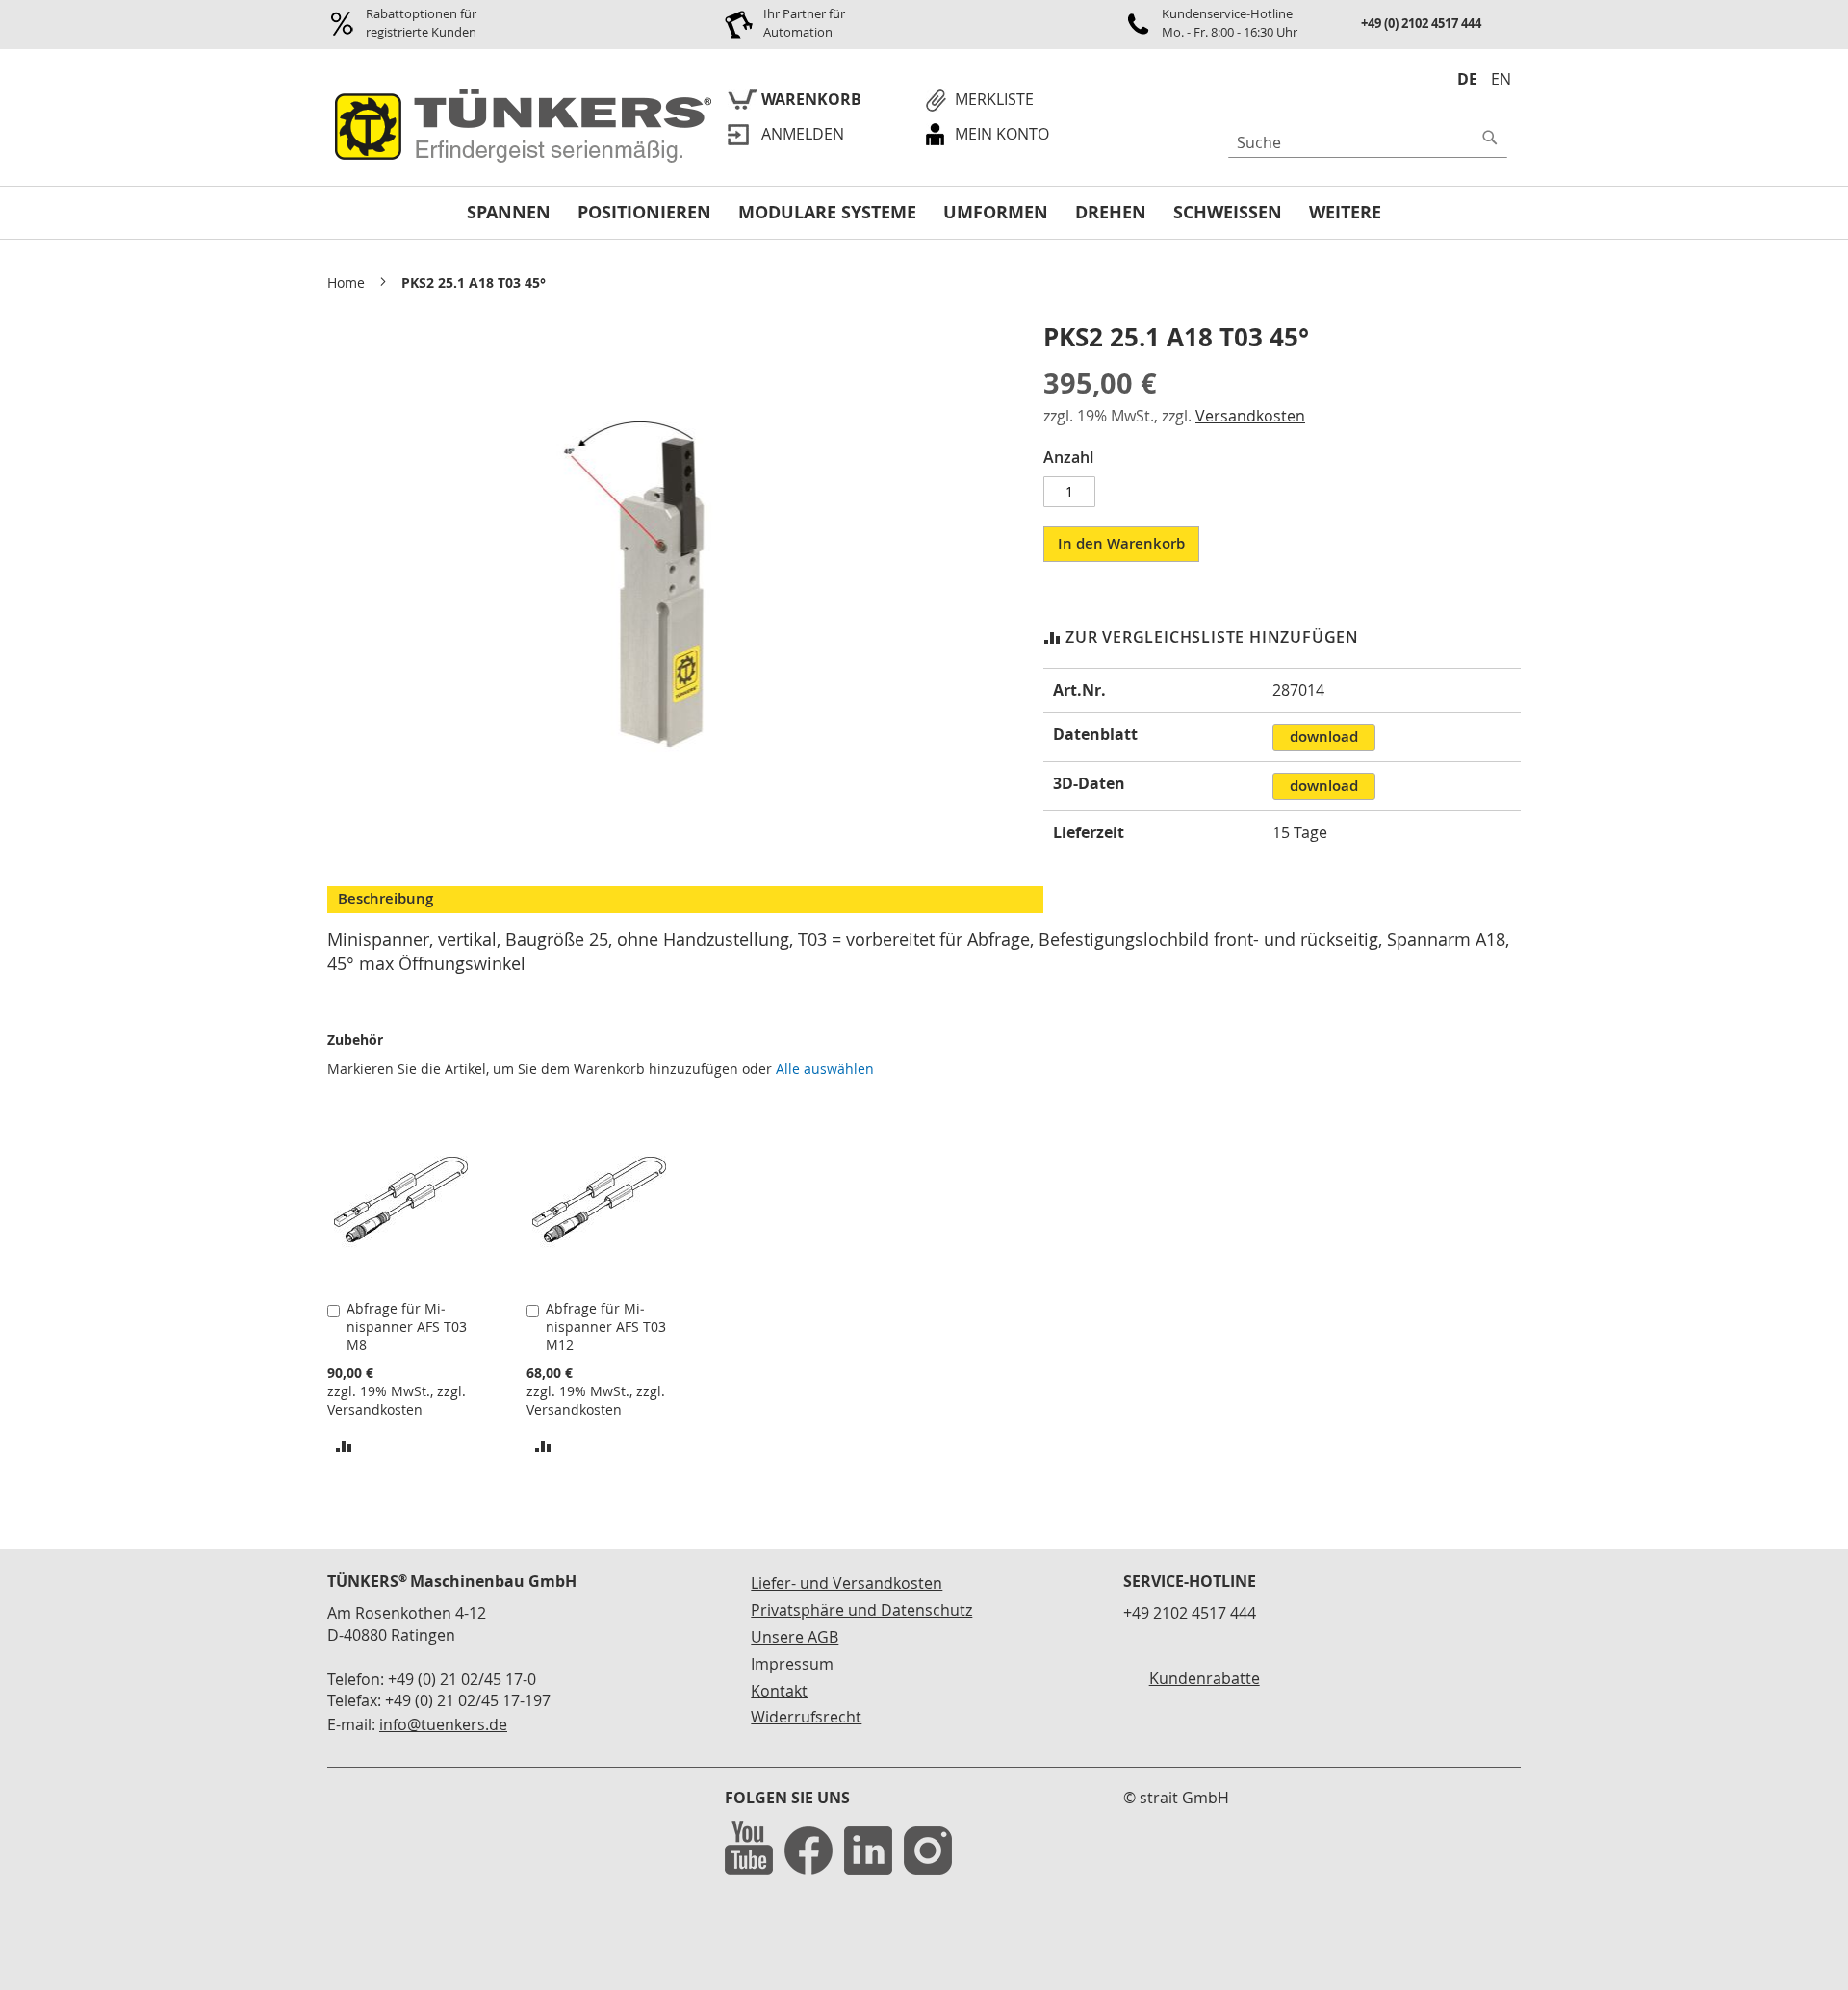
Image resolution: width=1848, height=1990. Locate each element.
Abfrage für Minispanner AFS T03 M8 (407, 1327)
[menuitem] (509, 213)
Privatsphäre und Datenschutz (861, 1610)
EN (1501, 79)
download (1324, 737)
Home (346, 282)
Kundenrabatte (1205, 1678)
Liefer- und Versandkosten (847, 1583)
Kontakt (779, 1691)
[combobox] (1368, 142)
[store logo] (519, 127)
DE (1467, 79)
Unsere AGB (795, 1637)
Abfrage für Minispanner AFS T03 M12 (606, 1327)
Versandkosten (1250, 416)
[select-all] (825, 1069)
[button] (344, 1445)
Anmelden (803, 134)
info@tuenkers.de (443, 1724)
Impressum (792, 1664)
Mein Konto (1002, 134)
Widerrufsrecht (806, 1717)
